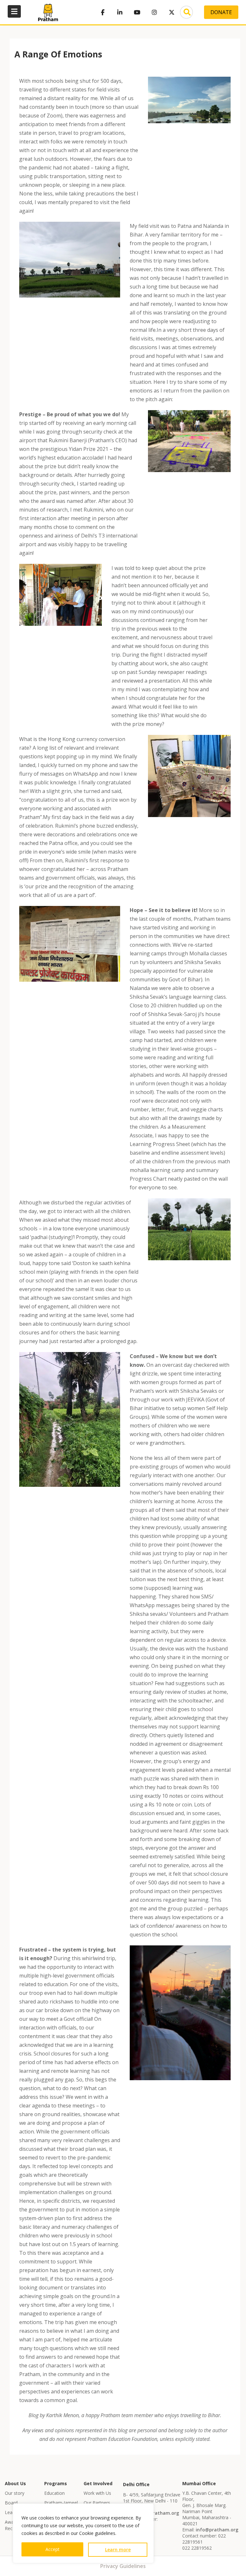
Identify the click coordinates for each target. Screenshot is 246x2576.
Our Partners (97, 2503)
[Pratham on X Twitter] (172, 12)
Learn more (118, 2550)
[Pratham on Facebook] (102, 12)
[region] (83, 2533)
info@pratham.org (158, 2513)
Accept (53, 2549)
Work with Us (97, 2493)
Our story (15, 2493)
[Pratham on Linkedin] (120, 12)
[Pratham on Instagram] (154, 12)
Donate (221, 12)
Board (11, 2503)
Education (54, 2493)
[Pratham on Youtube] (137, 12)
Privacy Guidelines (123, 2566)
